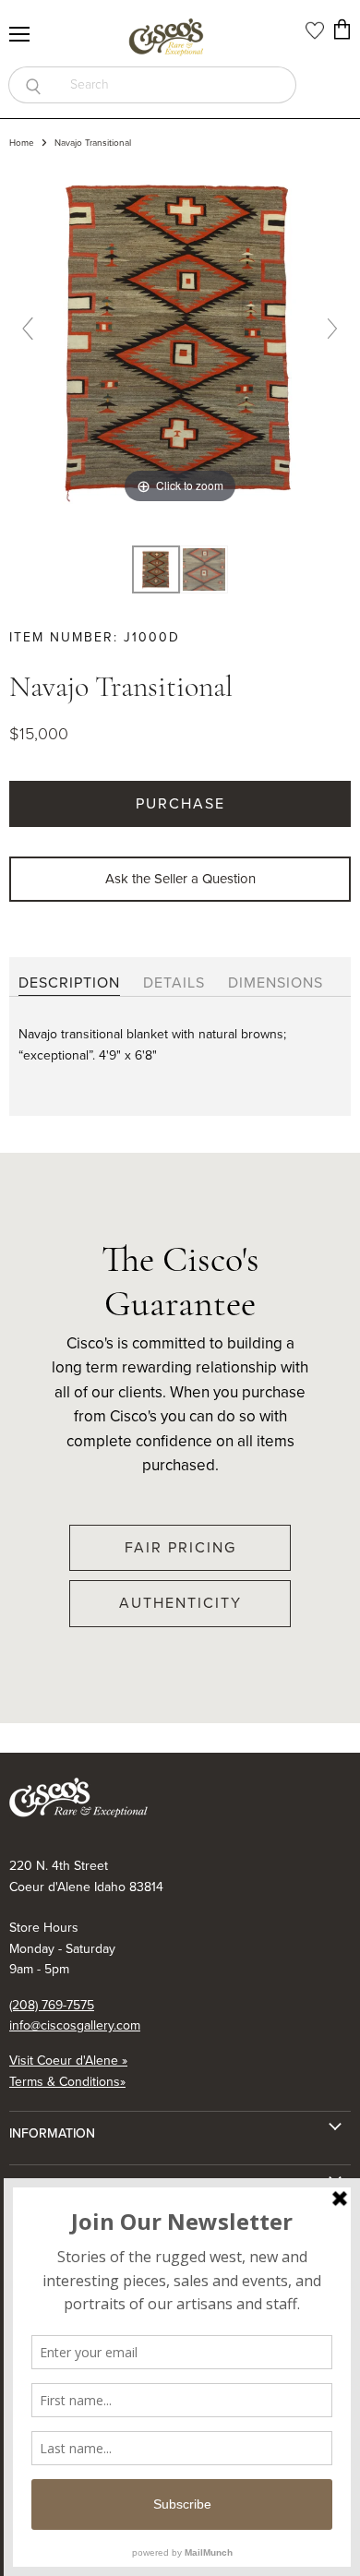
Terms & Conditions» (67, 2082)
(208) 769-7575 (52, 2005)
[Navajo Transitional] (204, 570)
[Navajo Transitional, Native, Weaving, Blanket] (156, 570)
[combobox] (177, 85)
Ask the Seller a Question (180, 879)
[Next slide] (332, 329)
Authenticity (180, 1603)
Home (22, 143)
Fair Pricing (180, 1547)
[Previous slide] (28, 329)
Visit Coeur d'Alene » (68, 2061)
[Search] (33, 85)
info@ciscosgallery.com (75, 2025)
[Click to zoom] (180, 336)
